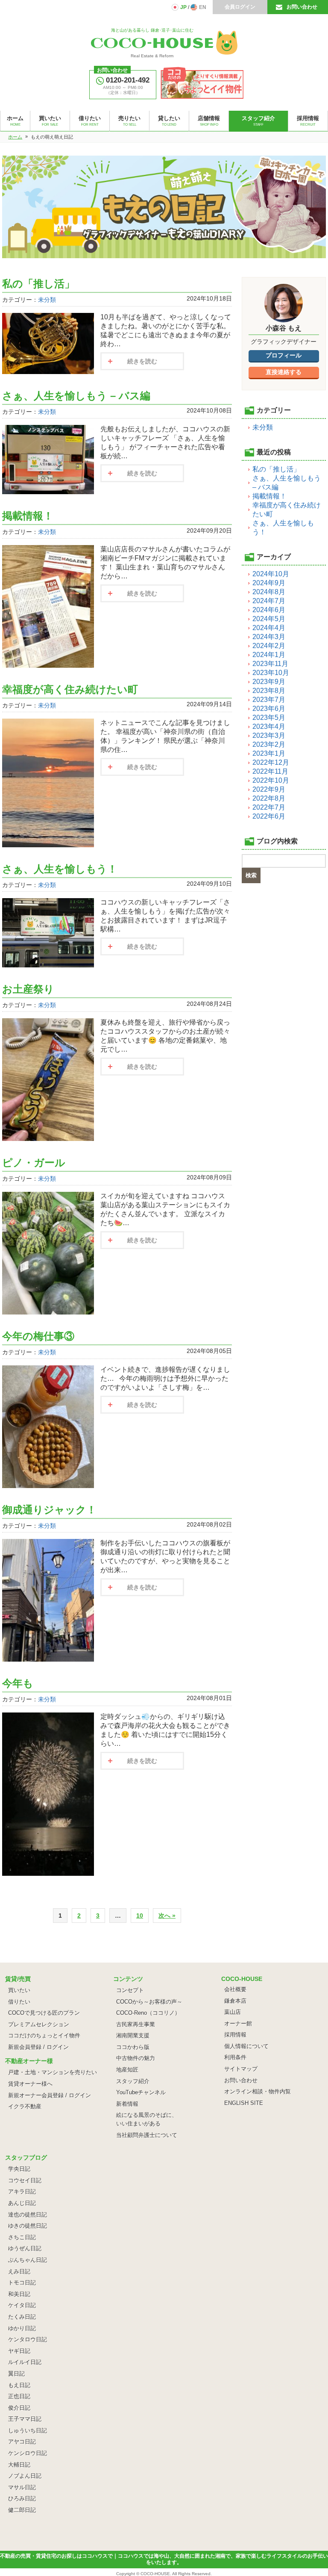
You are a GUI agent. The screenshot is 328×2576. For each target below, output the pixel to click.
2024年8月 (269, 592)
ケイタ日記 (22, 2305)
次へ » (167, 1916)
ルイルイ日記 (25, 2362)
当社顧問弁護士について (147, 2135)
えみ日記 (19, 2271)
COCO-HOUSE (155, 2574)
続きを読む (142, 361)
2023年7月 (269, 700)
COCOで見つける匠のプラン (44, 2013)
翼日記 (16, 2374)
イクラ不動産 (25, 2106)
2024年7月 (269, 601)
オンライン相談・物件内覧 (258, 2091)
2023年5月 (269, 718)
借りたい (19, 2002)
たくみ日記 (22, 2317)
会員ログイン (240, 7)
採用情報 (235, 2035)
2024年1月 (269, 655)
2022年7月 (269, 807)
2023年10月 (271, 673)
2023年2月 (269, 744)
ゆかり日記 (22, 2328)
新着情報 (127, 2104)
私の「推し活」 (38, 284)
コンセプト (130, 1990)
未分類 (47, 300)
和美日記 (19, 2294)
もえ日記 (19, 2385)
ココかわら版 (133, 2047)
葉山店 (233, 2012)
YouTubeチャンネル (141, 2092)
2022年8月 (269, 798)
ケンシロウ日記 (28, 2453)
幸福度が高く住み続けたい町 (70, 689)
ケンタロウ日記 (28, 2339)
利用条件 (235, 2057)
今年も (18, 1683)
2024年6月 (269, 610)
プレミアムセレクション (39, 2024)
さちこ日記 (22, 2237)
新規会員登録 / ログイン (38, 2047)
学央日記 (19, 2169)
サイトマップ (241, 2069)
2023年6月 (269, 709)
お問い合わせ (302, 7)
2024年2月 (269, 646)
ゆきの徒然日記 (28, 2226)
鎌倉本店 (235, 2001)
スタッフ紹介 (133, 2081)
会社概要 (235, 1989)
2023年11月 (270, 664)
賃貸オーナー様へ (30, 2084)
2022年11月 (270, 771)
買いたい (19, 1990)
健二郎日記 (22, 2510)
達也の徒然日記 (28, 2215)
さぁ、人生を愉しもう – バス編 (76, 396)
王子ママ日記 (25, 2419)
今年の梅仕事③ (38, 1336)
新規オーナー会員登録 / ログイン (50, 2095)
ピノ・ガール (34, 1163)
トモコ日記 (22, 2283)
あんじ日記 (22, 2203)
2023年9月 (269, 682)
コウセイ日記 (25, 2180)
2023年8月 (269, 691)
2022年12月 (271, 762)
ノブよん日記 (25, 2476)
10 (140, 1916)
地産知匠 (127, 2070)
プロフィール (284, 355)
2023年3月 (269, 735)
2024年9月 (269, 583)
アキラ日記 (22, 2191)
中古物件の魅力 (136, 2058)
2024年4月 (269, 628)
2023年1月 (269, 753)
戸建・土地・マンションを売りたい (53, 2072)
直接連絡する (284, 372)
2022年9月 (269, 789)
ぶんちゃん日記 (28, 2260)
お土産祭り (28, 989)
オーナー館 (238, 2023)
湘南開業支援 (133, 2035)
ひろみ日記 (22, 2498)
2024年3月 (269, 637)
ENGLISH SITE (244, 2103)
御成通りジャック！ (49, 1510)
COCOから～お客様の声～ (149, 2002)
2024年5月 (269, 619)
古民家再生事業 (136, 2024)
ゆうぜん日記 (25, 2248)
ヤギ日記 (19, 2351)
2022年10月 (271, 780)
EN (203, 7)
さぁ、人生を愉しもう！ (60, 869)
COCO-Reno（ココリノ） (148, 2013)
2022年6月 (269, 816)
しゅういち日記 (28, 2430)
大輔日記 (19, 2465)
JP (183, 7)
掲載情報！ (28, 516)
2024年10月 (271, 574)
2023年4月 (269, 727)
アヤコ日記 (22, 2442)
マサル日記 (22, 2487)
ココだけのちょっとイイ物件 (44, 2035)
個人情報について (246, 2046)
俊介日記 (19, 2408)
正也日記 (19, 2396)
